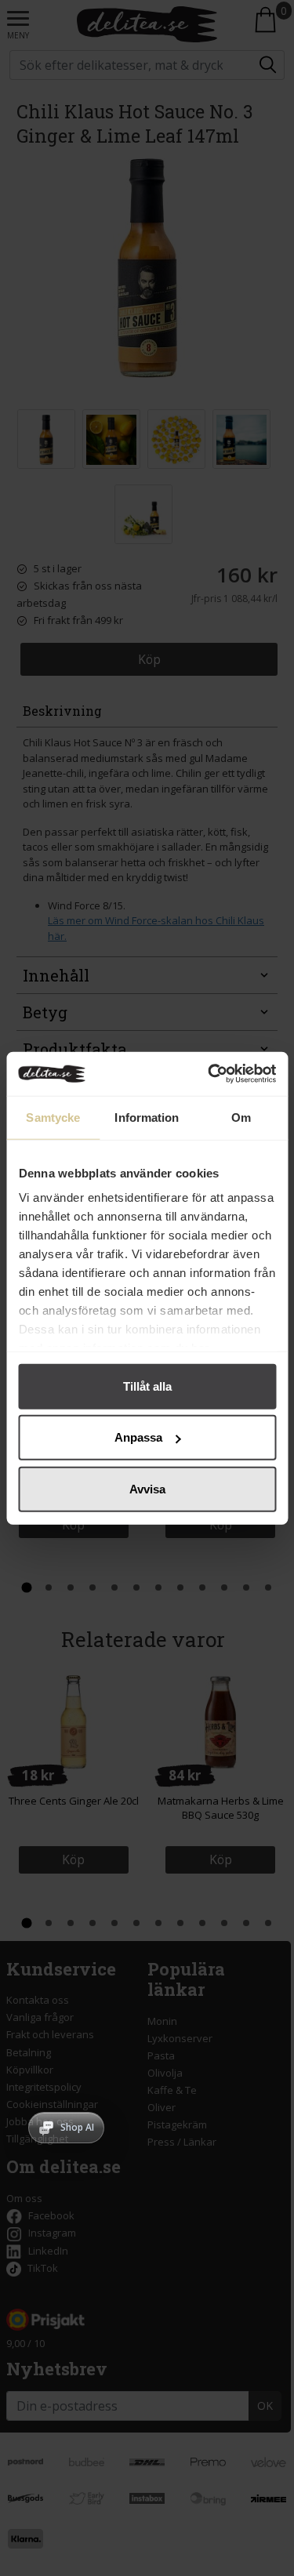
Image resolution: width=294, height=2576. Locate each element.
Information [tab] (147, 1117)
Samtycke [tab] (53, 1117)
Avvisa (147, 1488)
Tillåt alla (147, 1386)
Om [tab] (241, 1117)
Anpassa (138, 1437)
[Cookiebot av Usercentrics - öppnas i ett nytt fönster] (209, 1074)
